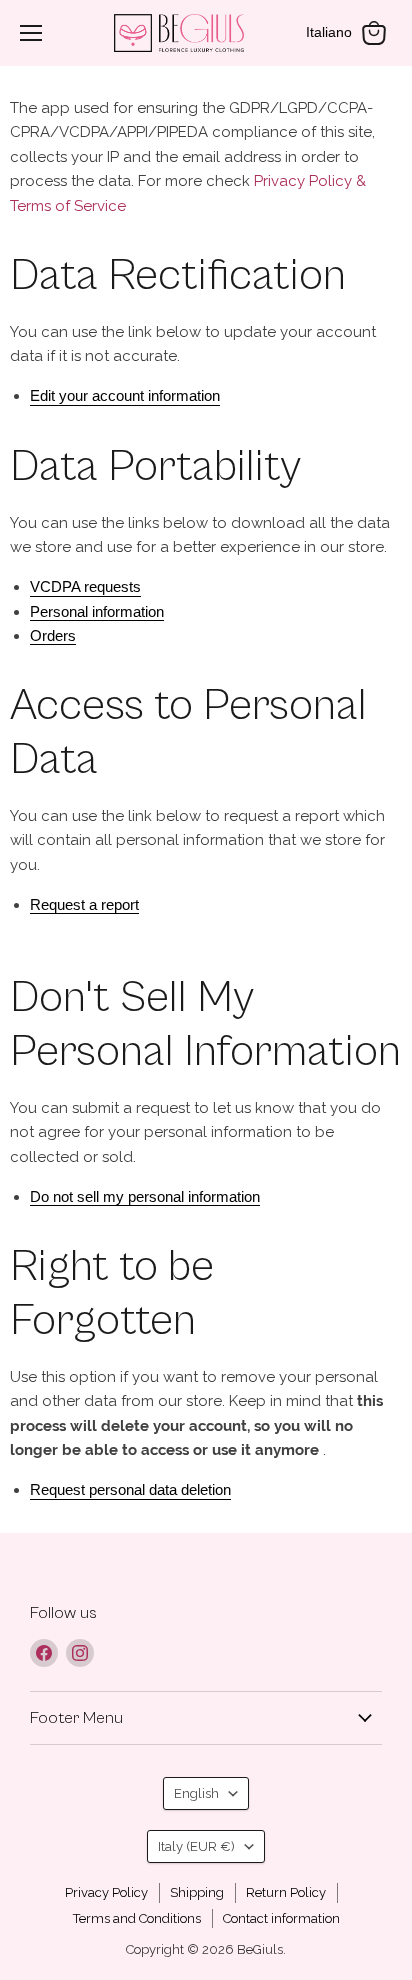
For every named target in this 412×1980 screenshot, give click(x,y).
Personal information (97, 611)
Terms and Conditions (137, 1918)
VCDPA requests (85, 586)
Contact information (281, 1918)
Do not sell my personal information (145, 1196)
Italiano (329, 32)
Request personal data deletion (130, 1489)
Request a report (84, 904)
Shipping (197, 1892)
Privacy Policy (106, 1892)
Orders (53, 635)
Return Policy (286, 1892)
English (196, 1793)
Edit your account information (125, 395)
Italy (196, 1846)
